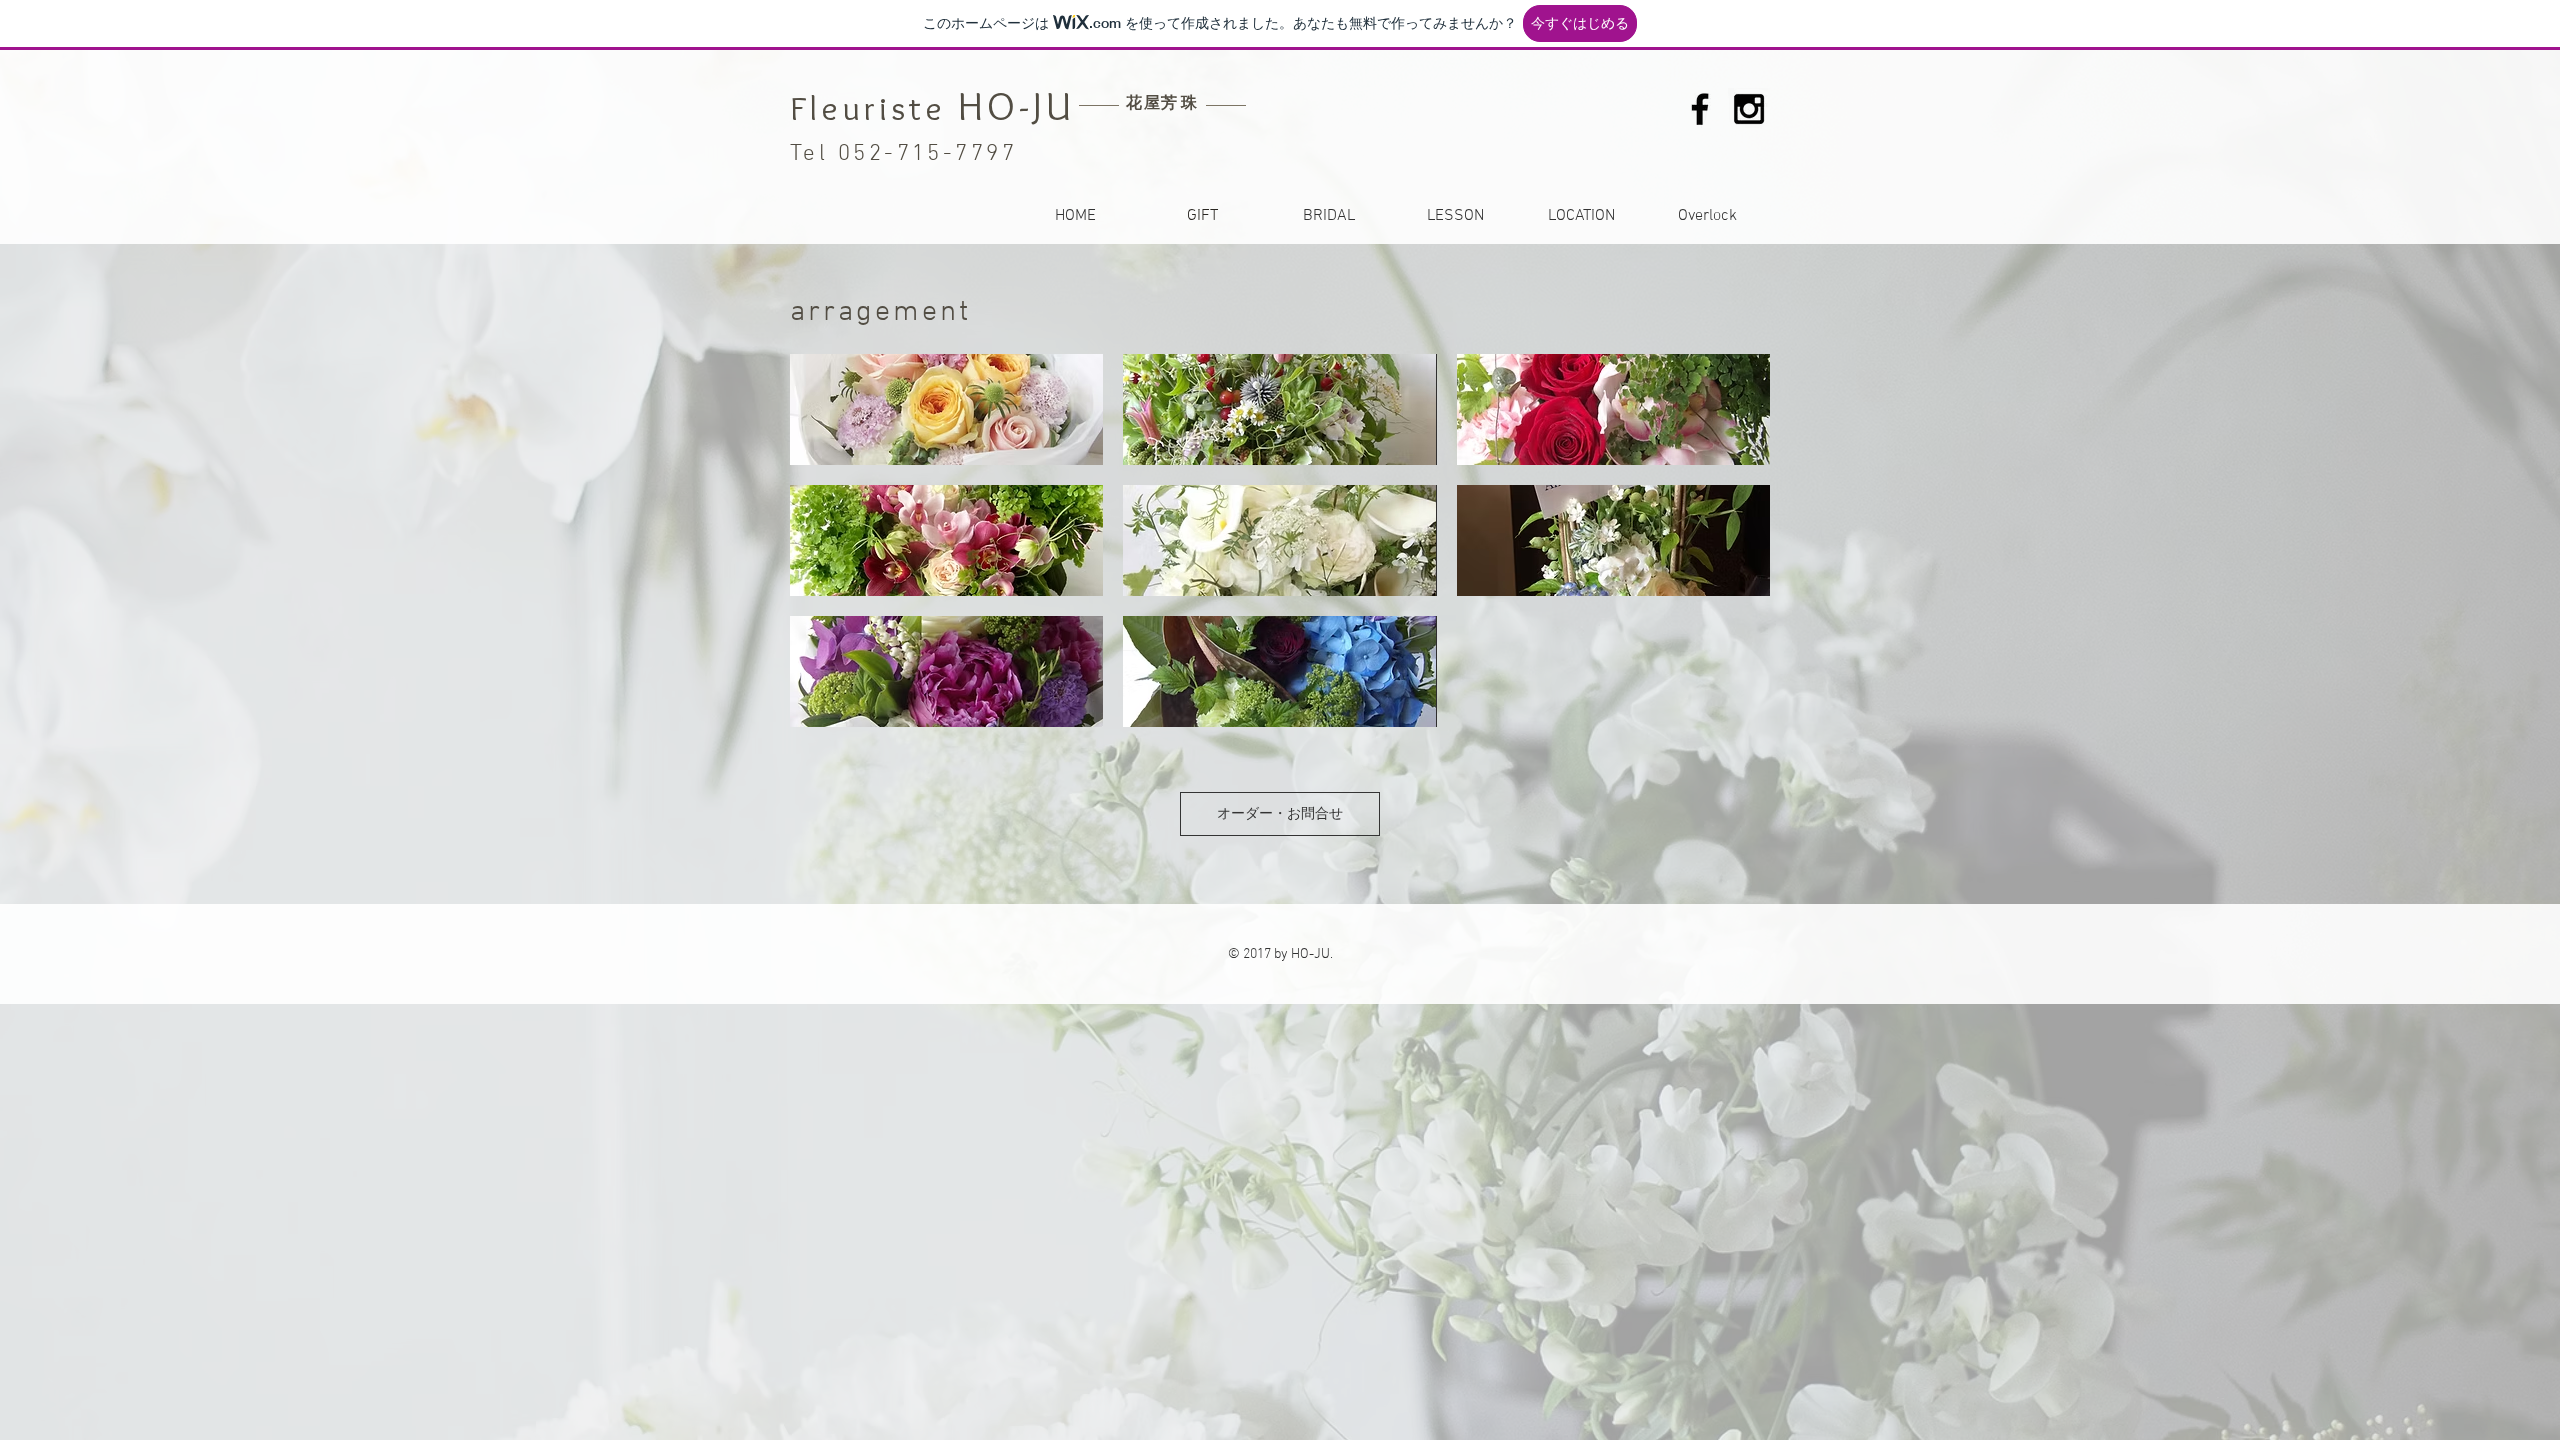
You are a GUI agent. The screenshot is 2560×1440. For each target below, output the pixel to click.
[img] (946, 409)
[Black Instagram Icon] (1749, 109)
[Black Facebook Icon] (1700, 109)
